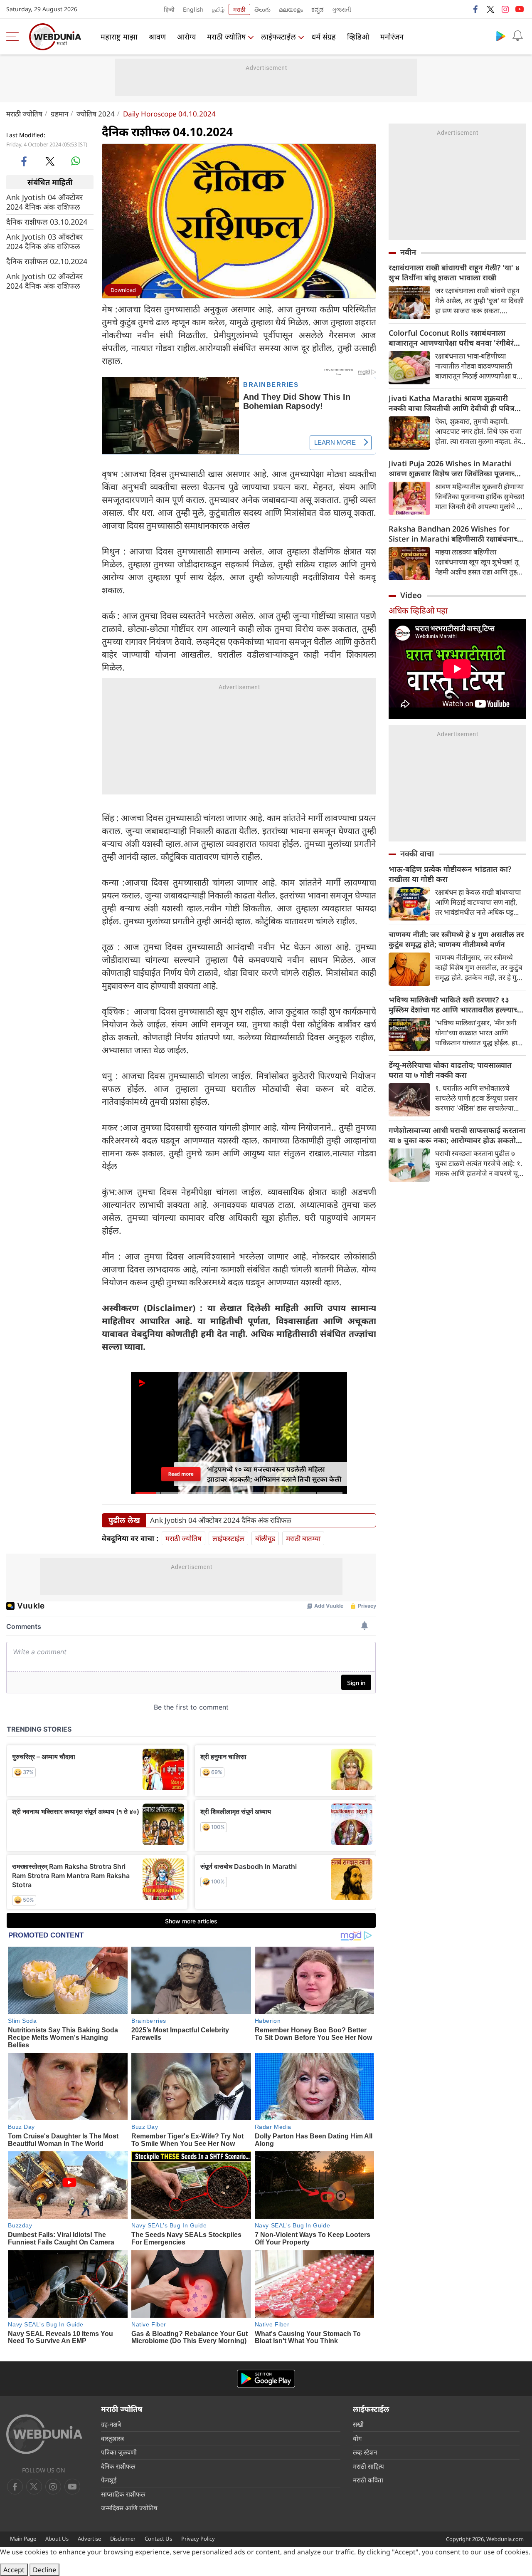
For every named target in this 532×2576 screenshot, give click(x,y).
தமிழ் (218, 9)
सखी (358, 2424)
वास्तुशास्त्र (112, 2438)
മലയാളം (291, 9)
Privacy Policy (198, 2539)
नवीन (408, 252)
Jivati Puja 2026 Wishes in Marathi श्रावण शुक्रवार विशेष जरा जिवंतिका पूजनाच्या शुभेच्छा (455, 468)
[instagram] (505, 9)
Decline (44, 2570)
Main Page (23, 2539)
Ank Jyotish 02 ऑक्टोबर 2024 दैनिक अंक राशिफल (44, 281)
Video (411, 595)
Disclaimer (123, 2539)
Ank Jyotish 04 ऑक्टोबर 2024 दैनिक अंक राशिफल (44, 202)
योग (357, 2438)
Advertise (89, 2539)
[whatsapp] (76, 161)
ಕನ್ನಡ (318, 9)
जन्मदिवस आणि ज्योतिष (129, 2508)
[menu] (15, 37)
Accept (14, 2570)
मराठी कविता (368, 2480)
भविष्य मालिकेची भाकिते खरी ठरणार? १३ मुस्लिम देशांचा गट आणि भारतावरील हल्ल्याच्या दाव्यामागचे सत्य (456, 1005)
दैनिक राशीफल (118, 2466)
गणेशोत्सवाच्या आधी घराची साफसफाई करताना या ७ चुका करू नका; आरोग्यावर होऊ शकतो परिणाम (457, 1135)
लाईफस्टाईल (278, 37)
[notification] (517, 36)
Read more (181, 1474)
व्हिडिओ (358, 37)
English (193, 9)
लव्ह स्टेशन (365, 2452)
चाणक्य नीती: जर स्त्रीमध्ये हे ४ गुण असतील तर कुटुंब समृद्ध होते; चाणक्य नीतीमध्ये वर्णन (456, 939)
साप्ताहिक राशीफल (123, 2494)
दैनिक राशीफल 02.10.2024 (47, 261)
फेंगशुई (109, 2480)
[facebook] (476, 9)
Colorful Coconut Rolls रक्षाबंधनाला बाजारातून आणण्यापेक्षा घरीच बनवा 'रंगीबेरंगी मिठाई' (454, 338)
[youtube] (520, 9)
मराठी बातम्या (303, 1538)
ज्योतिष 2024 (96, 114)
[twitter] (490, 9)
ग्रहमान (59, 114)
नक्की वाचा (417, 854)
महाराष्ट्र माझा (119, 37)
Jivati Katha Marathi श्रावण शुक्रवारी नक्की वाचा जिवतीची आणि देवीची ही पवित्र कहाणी (452, 403)
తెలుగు (262, 9)
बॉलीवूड (265, 1538)
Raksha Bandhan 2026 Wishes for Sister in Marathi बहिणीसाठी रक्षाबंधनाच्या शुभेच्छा (456, 534)
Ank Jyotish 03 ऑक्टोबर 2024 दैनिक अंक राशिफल (44, 242)
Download (123, 290)
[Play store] (501, 36)
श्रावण (157, 37)
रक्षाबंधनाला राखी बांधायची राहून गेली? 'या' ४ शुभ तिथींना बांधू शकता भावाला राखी (454, 272)
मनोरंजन (392, 37)
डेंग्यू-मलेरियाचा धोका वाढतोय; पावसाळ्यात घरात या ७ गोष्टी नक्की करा (450, 1070)
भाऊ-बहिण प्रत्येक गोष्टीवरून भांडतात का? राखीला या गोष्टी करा (450, 874)
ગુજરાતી (342, 9)
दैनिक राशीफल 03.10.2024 (47, 222)
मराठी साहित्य (368, 2466)
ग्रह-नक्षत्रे (111, 2424)
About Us (57, 2539)
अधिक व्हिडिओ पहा (418, 610)
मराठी (239, 9)
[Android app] (266, 2379)
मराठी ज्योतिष (226, 37)
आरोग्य (186, 37)
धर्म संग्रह (324, 37)
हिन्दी (169, 9)
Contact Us (158, 2539)
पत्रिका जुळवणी (119, 2452)
